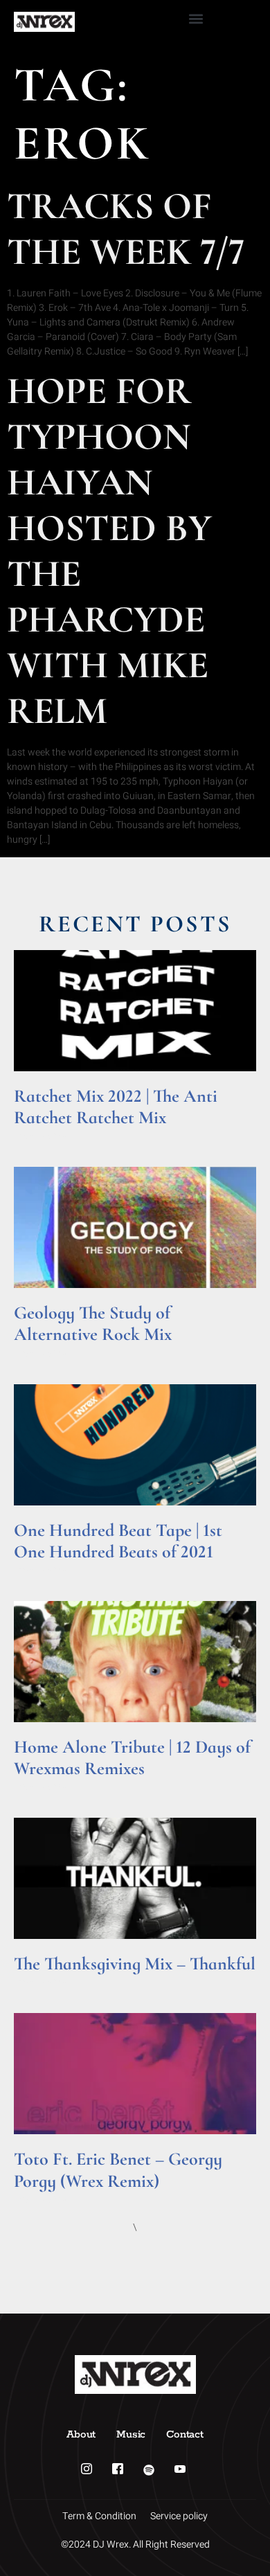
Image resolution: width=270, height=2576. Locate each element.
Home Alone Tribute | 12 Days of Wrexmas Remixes (132, 1757)
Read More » (40, 1135)
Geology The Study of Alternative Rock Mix (93, 1323)
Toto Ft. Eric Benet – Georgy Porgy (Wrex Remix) (118, 2170)
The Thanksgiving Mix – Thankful (135, 1964)
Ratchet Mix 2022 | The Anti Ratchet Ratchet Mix (116, 1107)
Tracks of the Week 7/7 (126, 229)
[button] (196, 18)
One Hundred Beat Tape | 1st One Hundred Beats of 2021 (118, 1541)
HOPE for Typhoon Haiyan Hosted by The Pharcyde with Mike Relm (109, 551)
